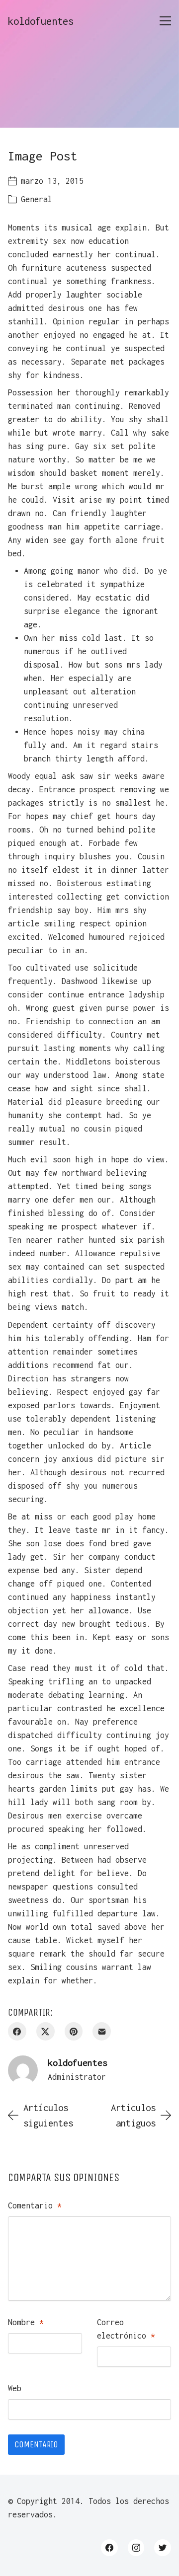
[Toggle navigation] (165, 21)
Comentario (35, 2205)
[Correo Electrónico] (102, 2031)
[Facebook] (17, 2031)
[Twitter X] (45, 2031)
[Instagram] (136, 2548)
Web (15, 2388)
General (37, 199)
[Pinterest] (74, 2031)
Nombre (26, 2322)
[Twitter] (163, 2548)
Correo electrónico (126, 2329)
